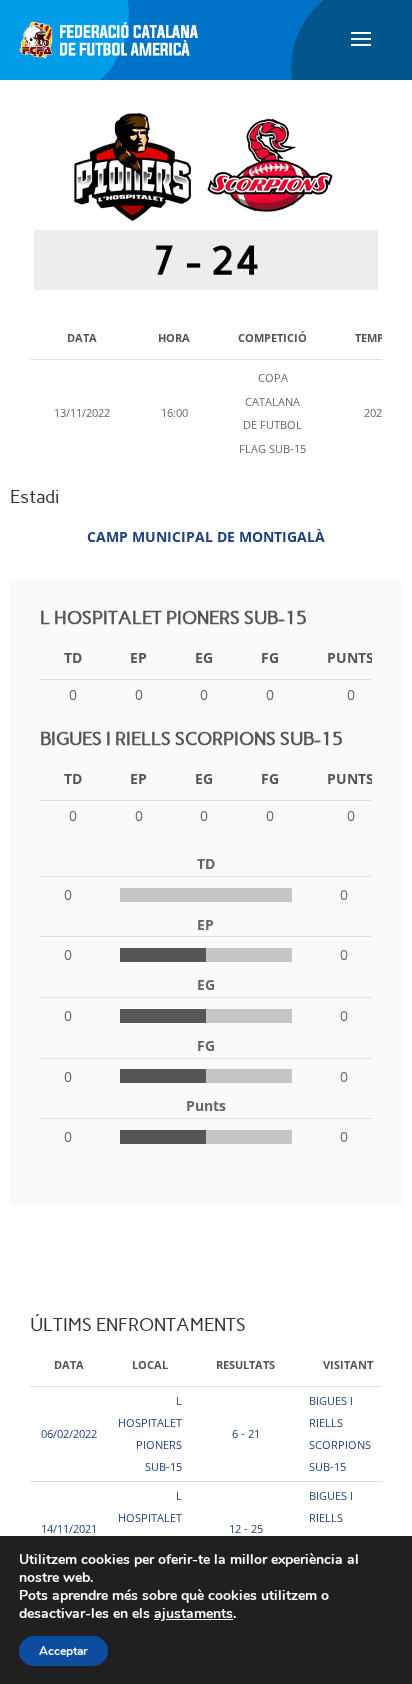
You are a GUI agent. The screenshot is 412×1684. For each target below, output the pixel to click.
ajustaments (193, 1614)
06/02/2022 (69, 1433)
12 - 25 (246, 1528)
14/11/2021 (69, 1528)
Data (69, 1364)
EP (138, 657)
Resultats (245, 1364)
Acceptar (63, 1651)
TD (73, 657)
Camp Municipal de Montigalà (206, 536)
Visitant (348, 1364)
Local (150, 1364)
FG (270, 657)
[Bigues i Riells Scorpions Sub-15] (270, 164)
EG (204, 657)
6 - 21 (246, 1433)
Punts (350, 657)
